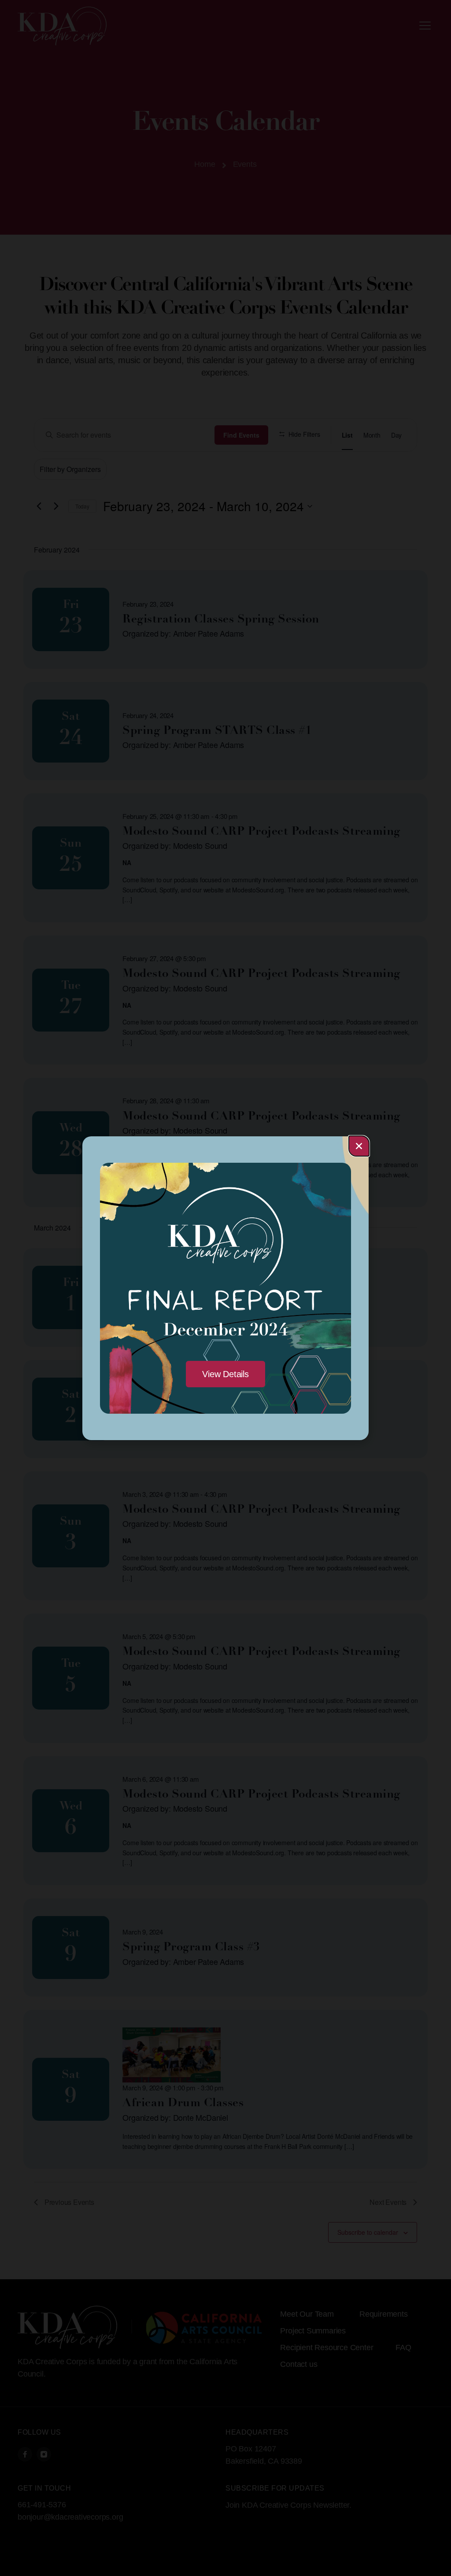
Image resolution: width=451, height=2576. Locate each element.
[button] (359, 1146)
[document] (225, 1288)
